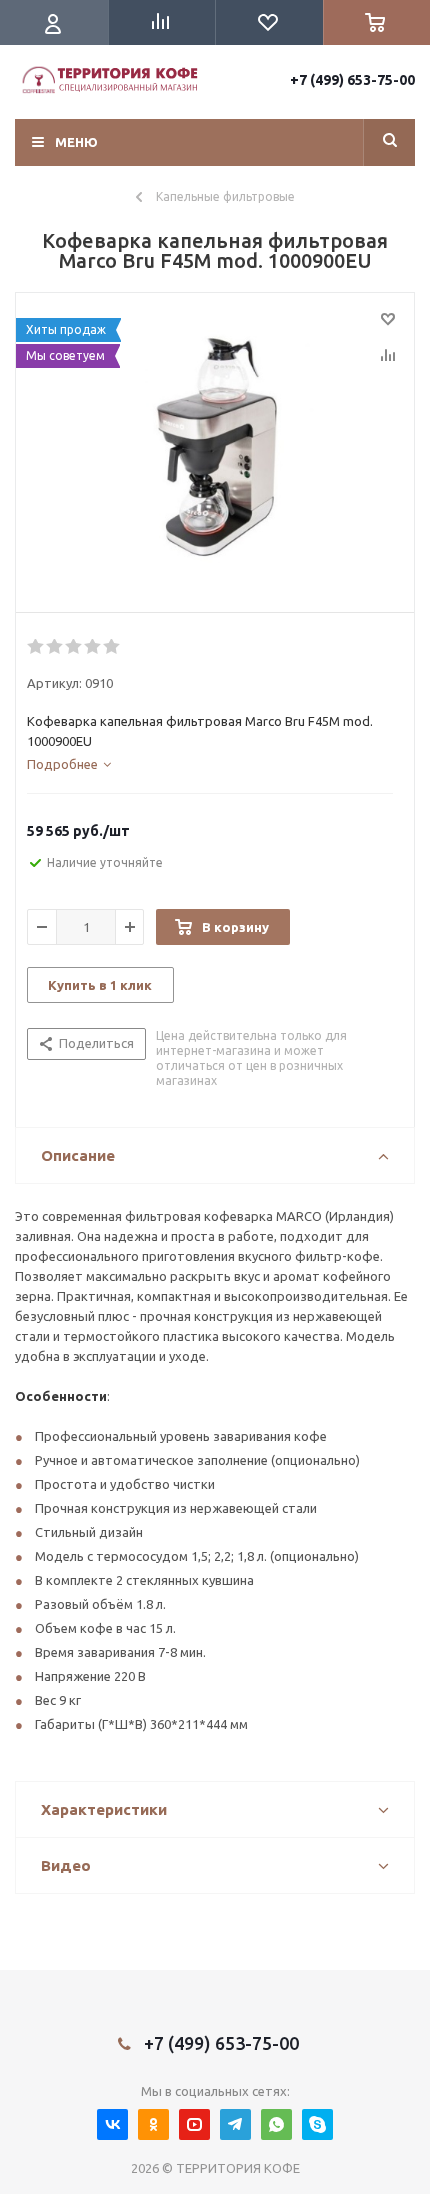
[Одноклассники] (153, 2124)
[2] (215, 448)
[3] (74, 647)
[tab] (69, 764)
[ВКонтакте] (112, 2124)
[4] (93, 647)
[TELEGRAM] (235, 2124)
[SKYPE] (317, 2124)
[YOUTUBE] (194, 2124)
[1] (36, 647)
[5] (112, 647)
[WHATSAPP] (276, 2124)
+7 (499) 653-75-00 (352, 80)
